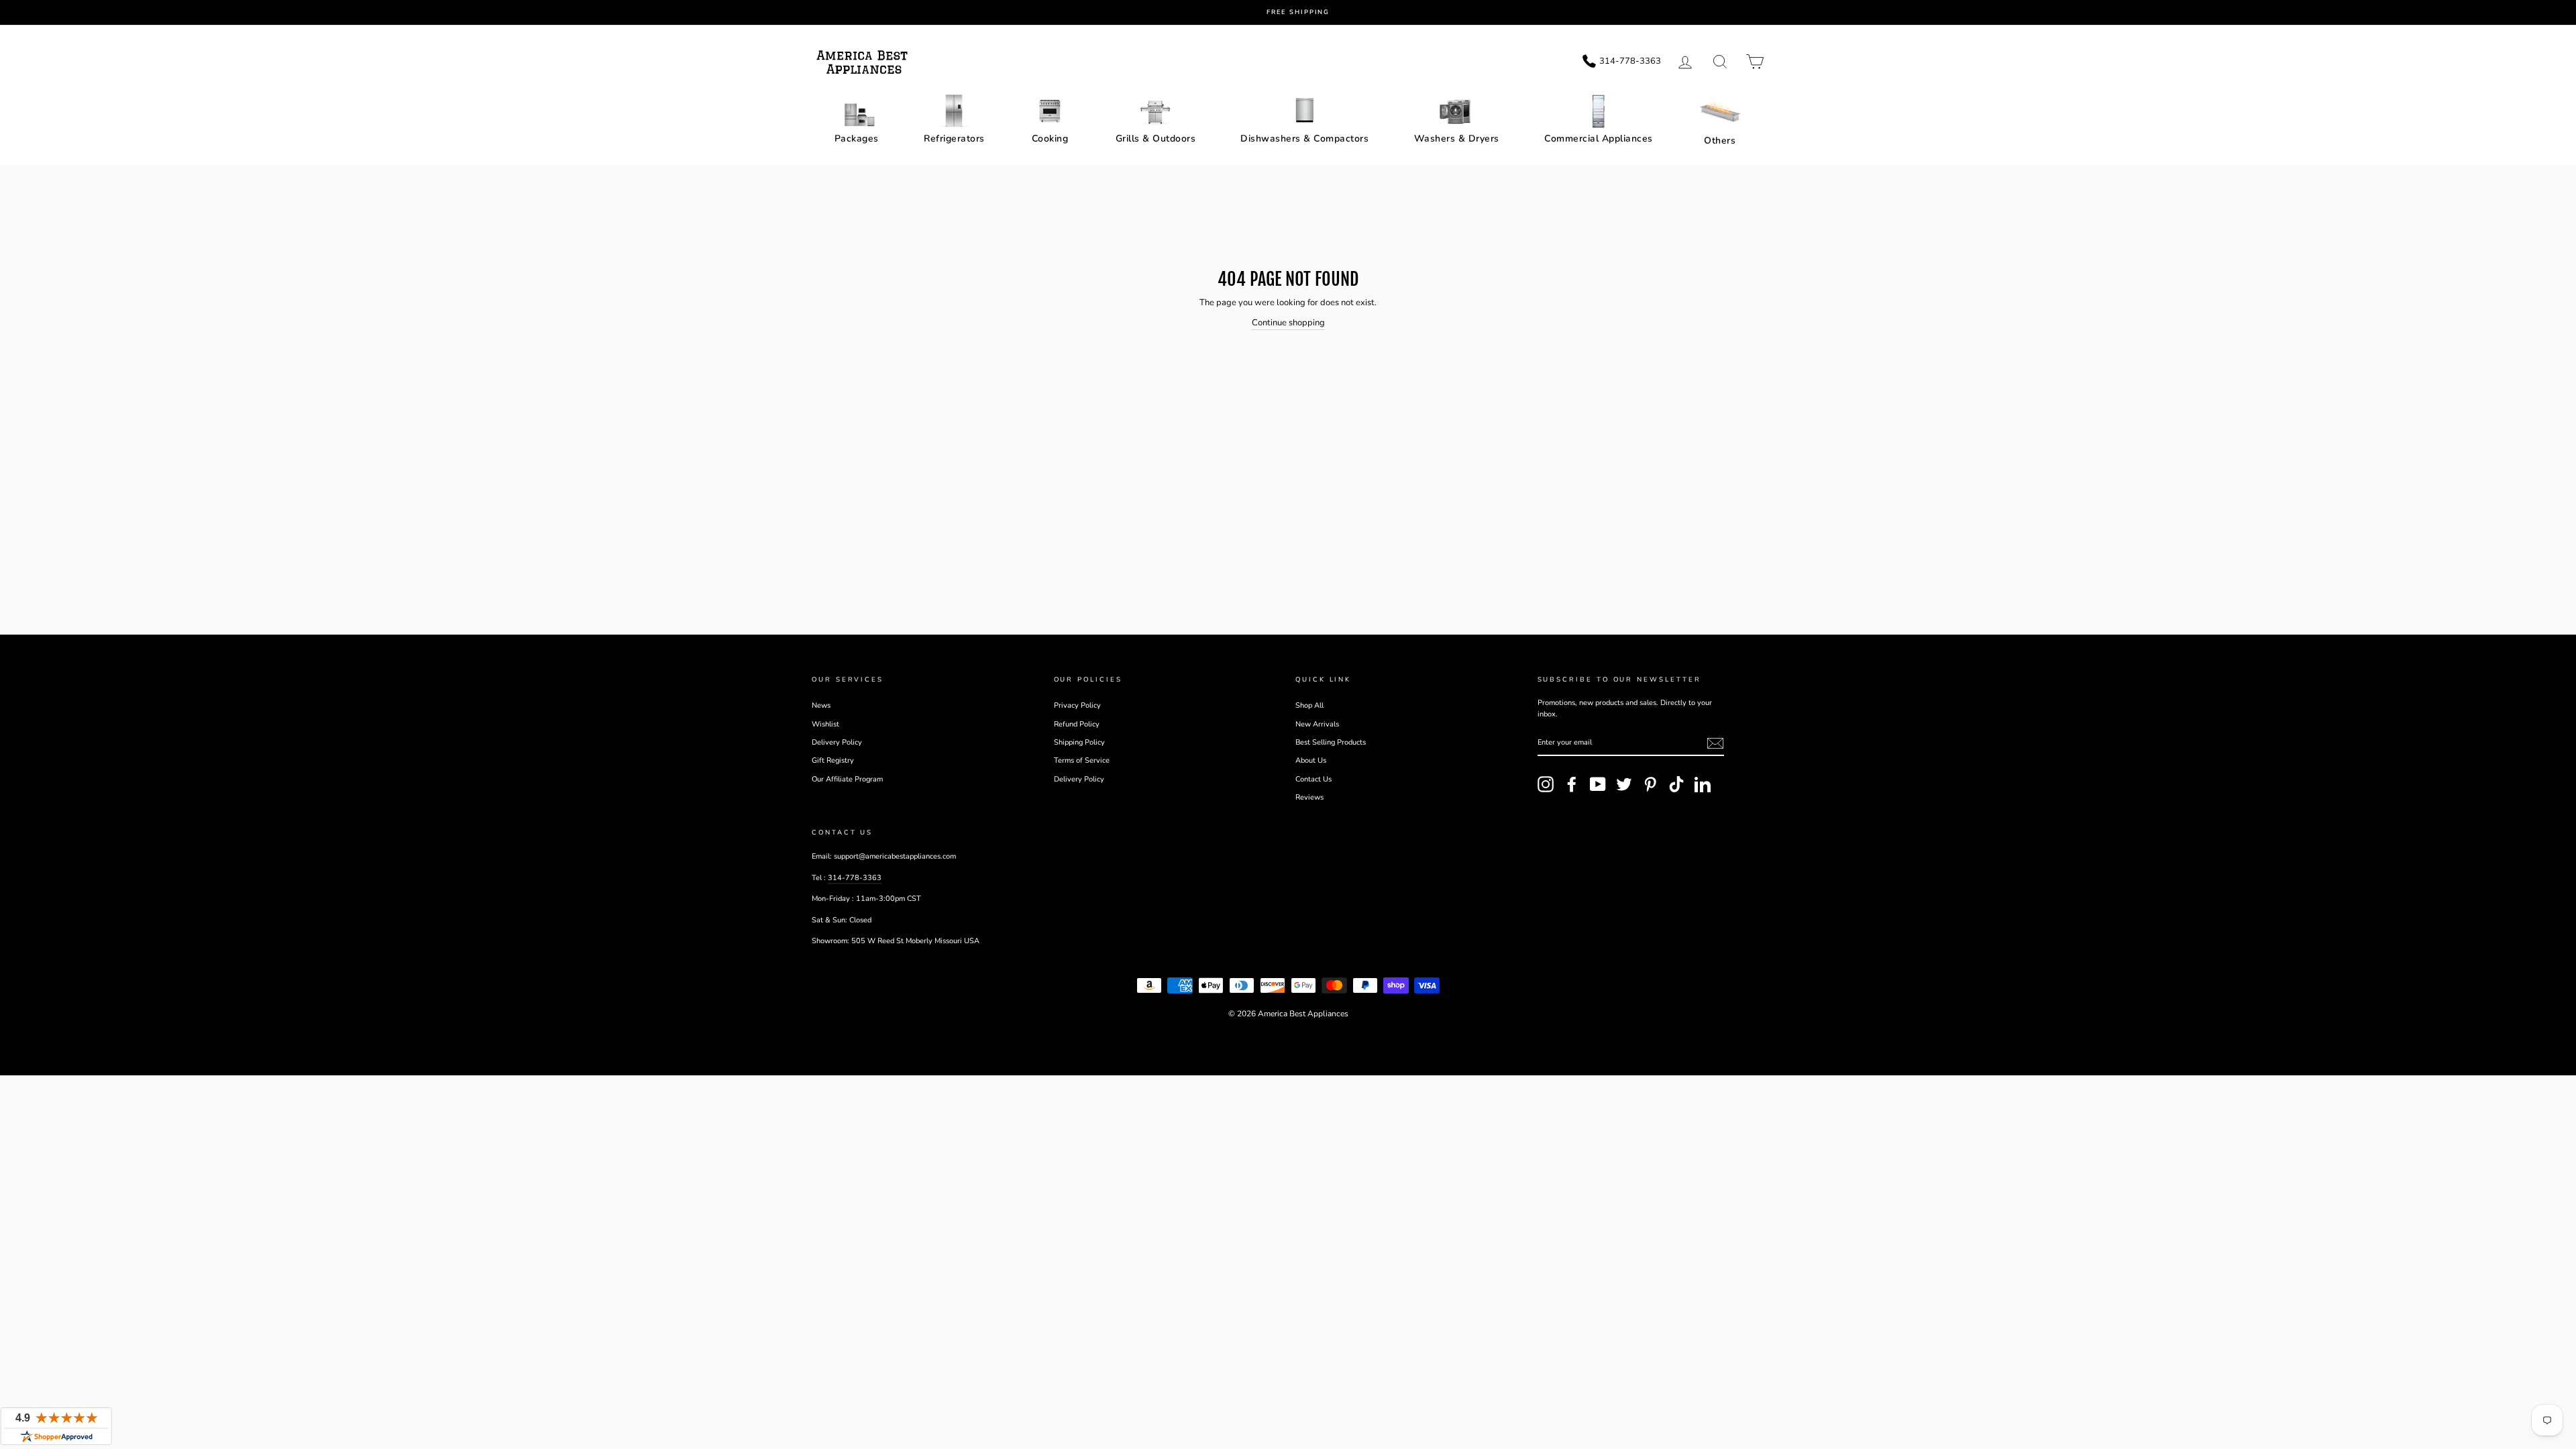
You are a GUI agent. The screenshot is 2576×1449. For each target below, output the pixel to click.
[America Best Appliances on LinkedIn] (1703, 784)
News (821, 705)
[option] (1298, 12)
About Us (1311, 760)
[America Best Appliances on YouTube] (1598, 784)
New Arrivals (1317, 724)
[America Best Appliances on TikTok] (1676, 784)
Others (1720, 141)
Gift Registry (833, 760)
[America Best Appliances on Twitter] (1624, 784)
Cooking (1050, 139)
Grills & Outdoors (1156, 139)
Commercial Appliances (1599, 139)
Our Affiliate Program (847, 779)
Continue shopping (1288, 323)
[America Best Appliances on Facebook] (1572, 784)
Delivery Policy (837, 742)
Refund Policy (1077, 724)
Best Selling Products (1331, 742)
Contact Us (1313, 779)
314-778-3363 (855, 878)
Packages (857, 139)
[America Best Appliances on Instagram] (1546, 784)
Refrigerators (954, 139)
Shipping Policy (1079, 742)
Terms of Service (1082, 760)
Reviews (1309, 797)
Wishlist (825, 724)
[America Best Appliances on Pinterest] (1650, 784)
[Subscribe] (1715, 743)
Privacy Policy (1077, 705)
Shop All (1309, 705)
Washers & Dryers (1457, 139)
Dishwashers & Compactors (1304, 139)
